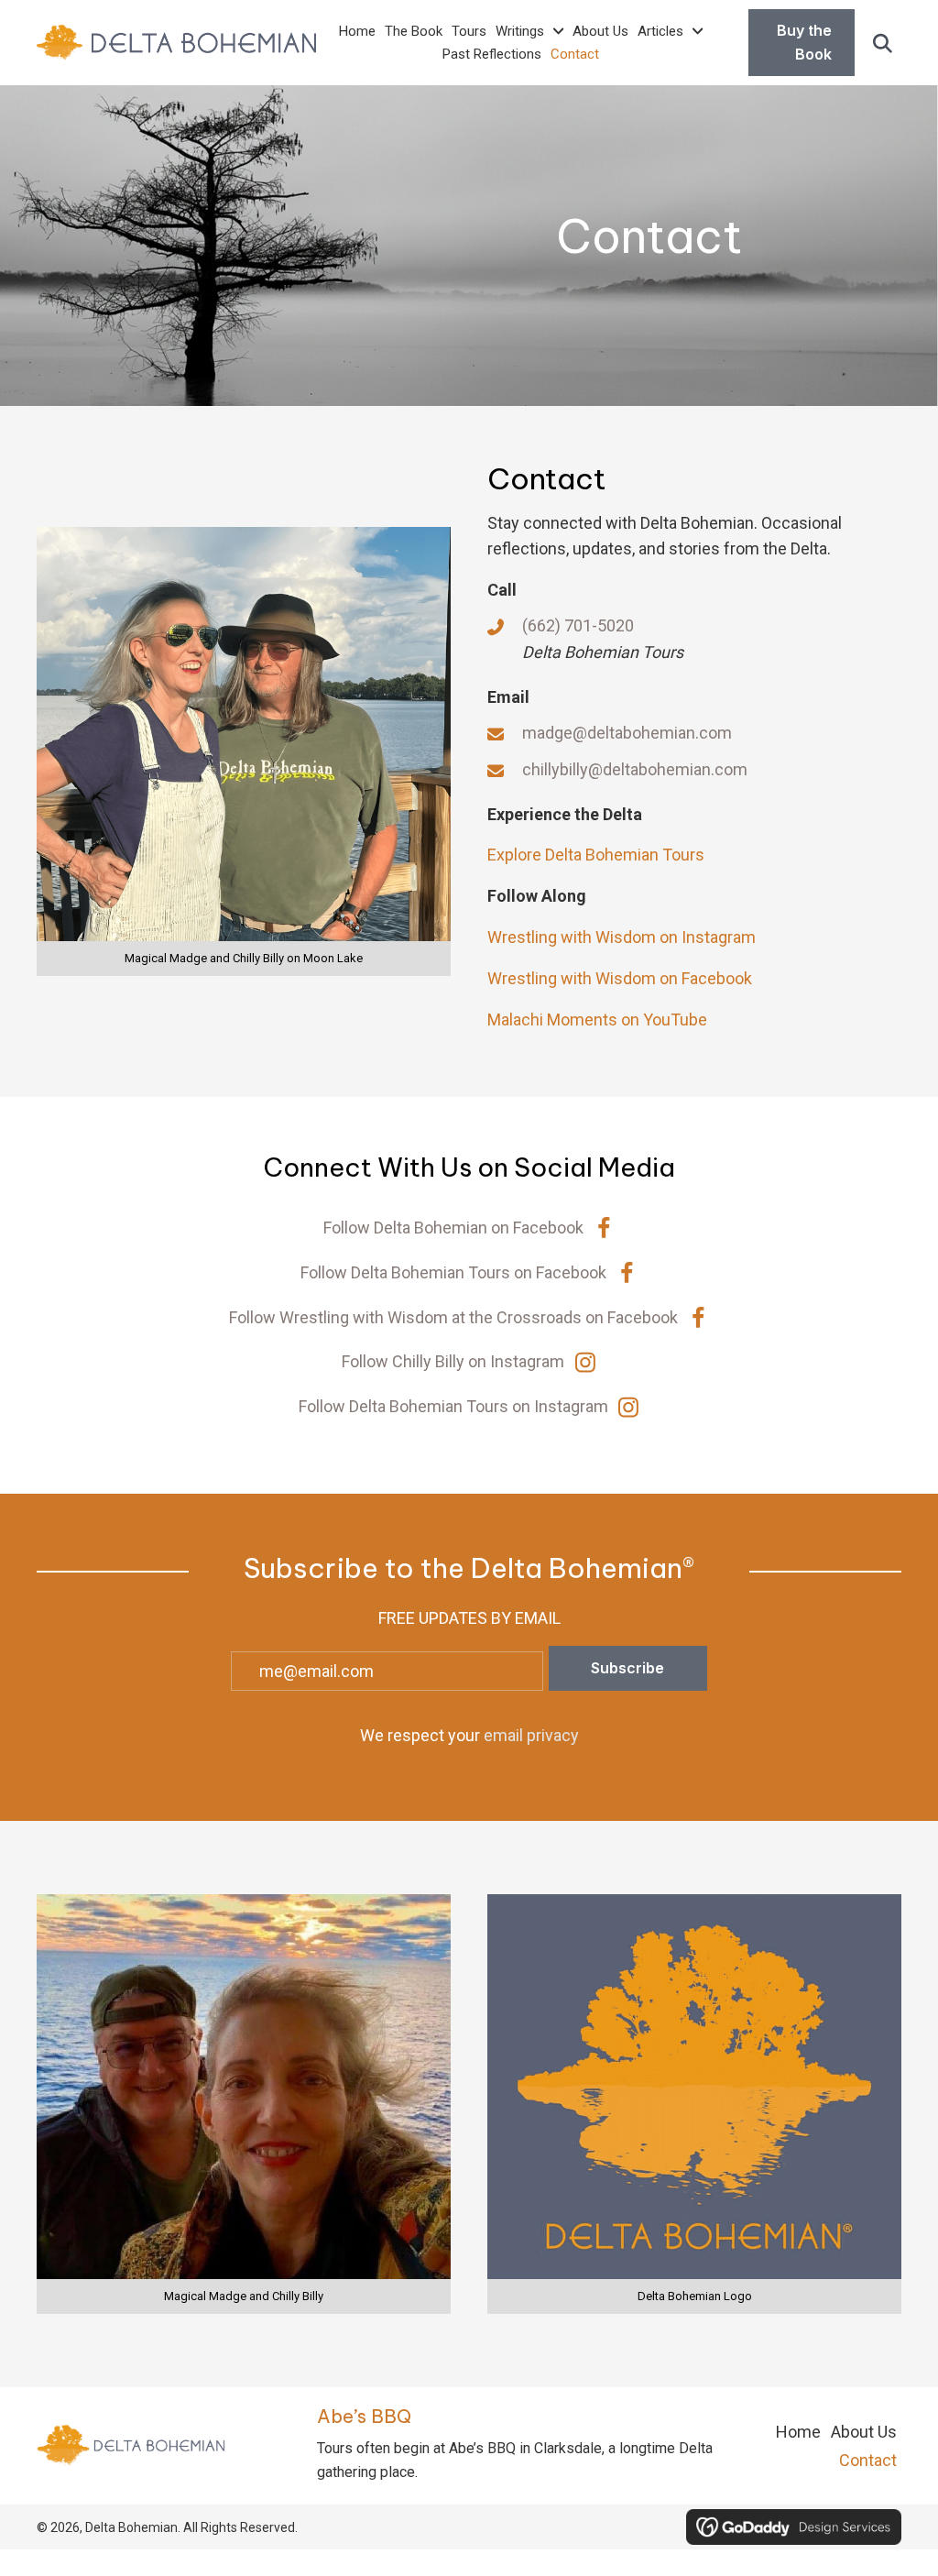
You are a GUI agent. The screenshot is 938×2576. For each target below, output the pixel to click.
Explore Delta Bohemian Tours (596, 855)
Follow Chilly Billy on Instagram (453, 1361)
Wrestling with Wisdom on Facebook (620, 978)
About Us (864, 2432)
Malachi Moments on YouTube (597, 1019)
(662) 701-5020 (578, 625)
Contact (868, 2460)
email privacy (531, 1735)
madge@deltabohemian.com (627, 733)
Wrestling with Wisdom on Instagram (622, 937)
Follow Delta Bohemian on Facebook (453, 1228)
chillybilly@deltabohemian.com (635, 769)
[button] (883, 43)
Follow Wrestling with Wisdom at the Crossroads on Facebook (453, 1317)
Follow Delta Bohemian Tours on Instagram (453, 1406)
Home (798, 2432)
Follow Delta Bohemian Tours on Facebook (453, 1272)
